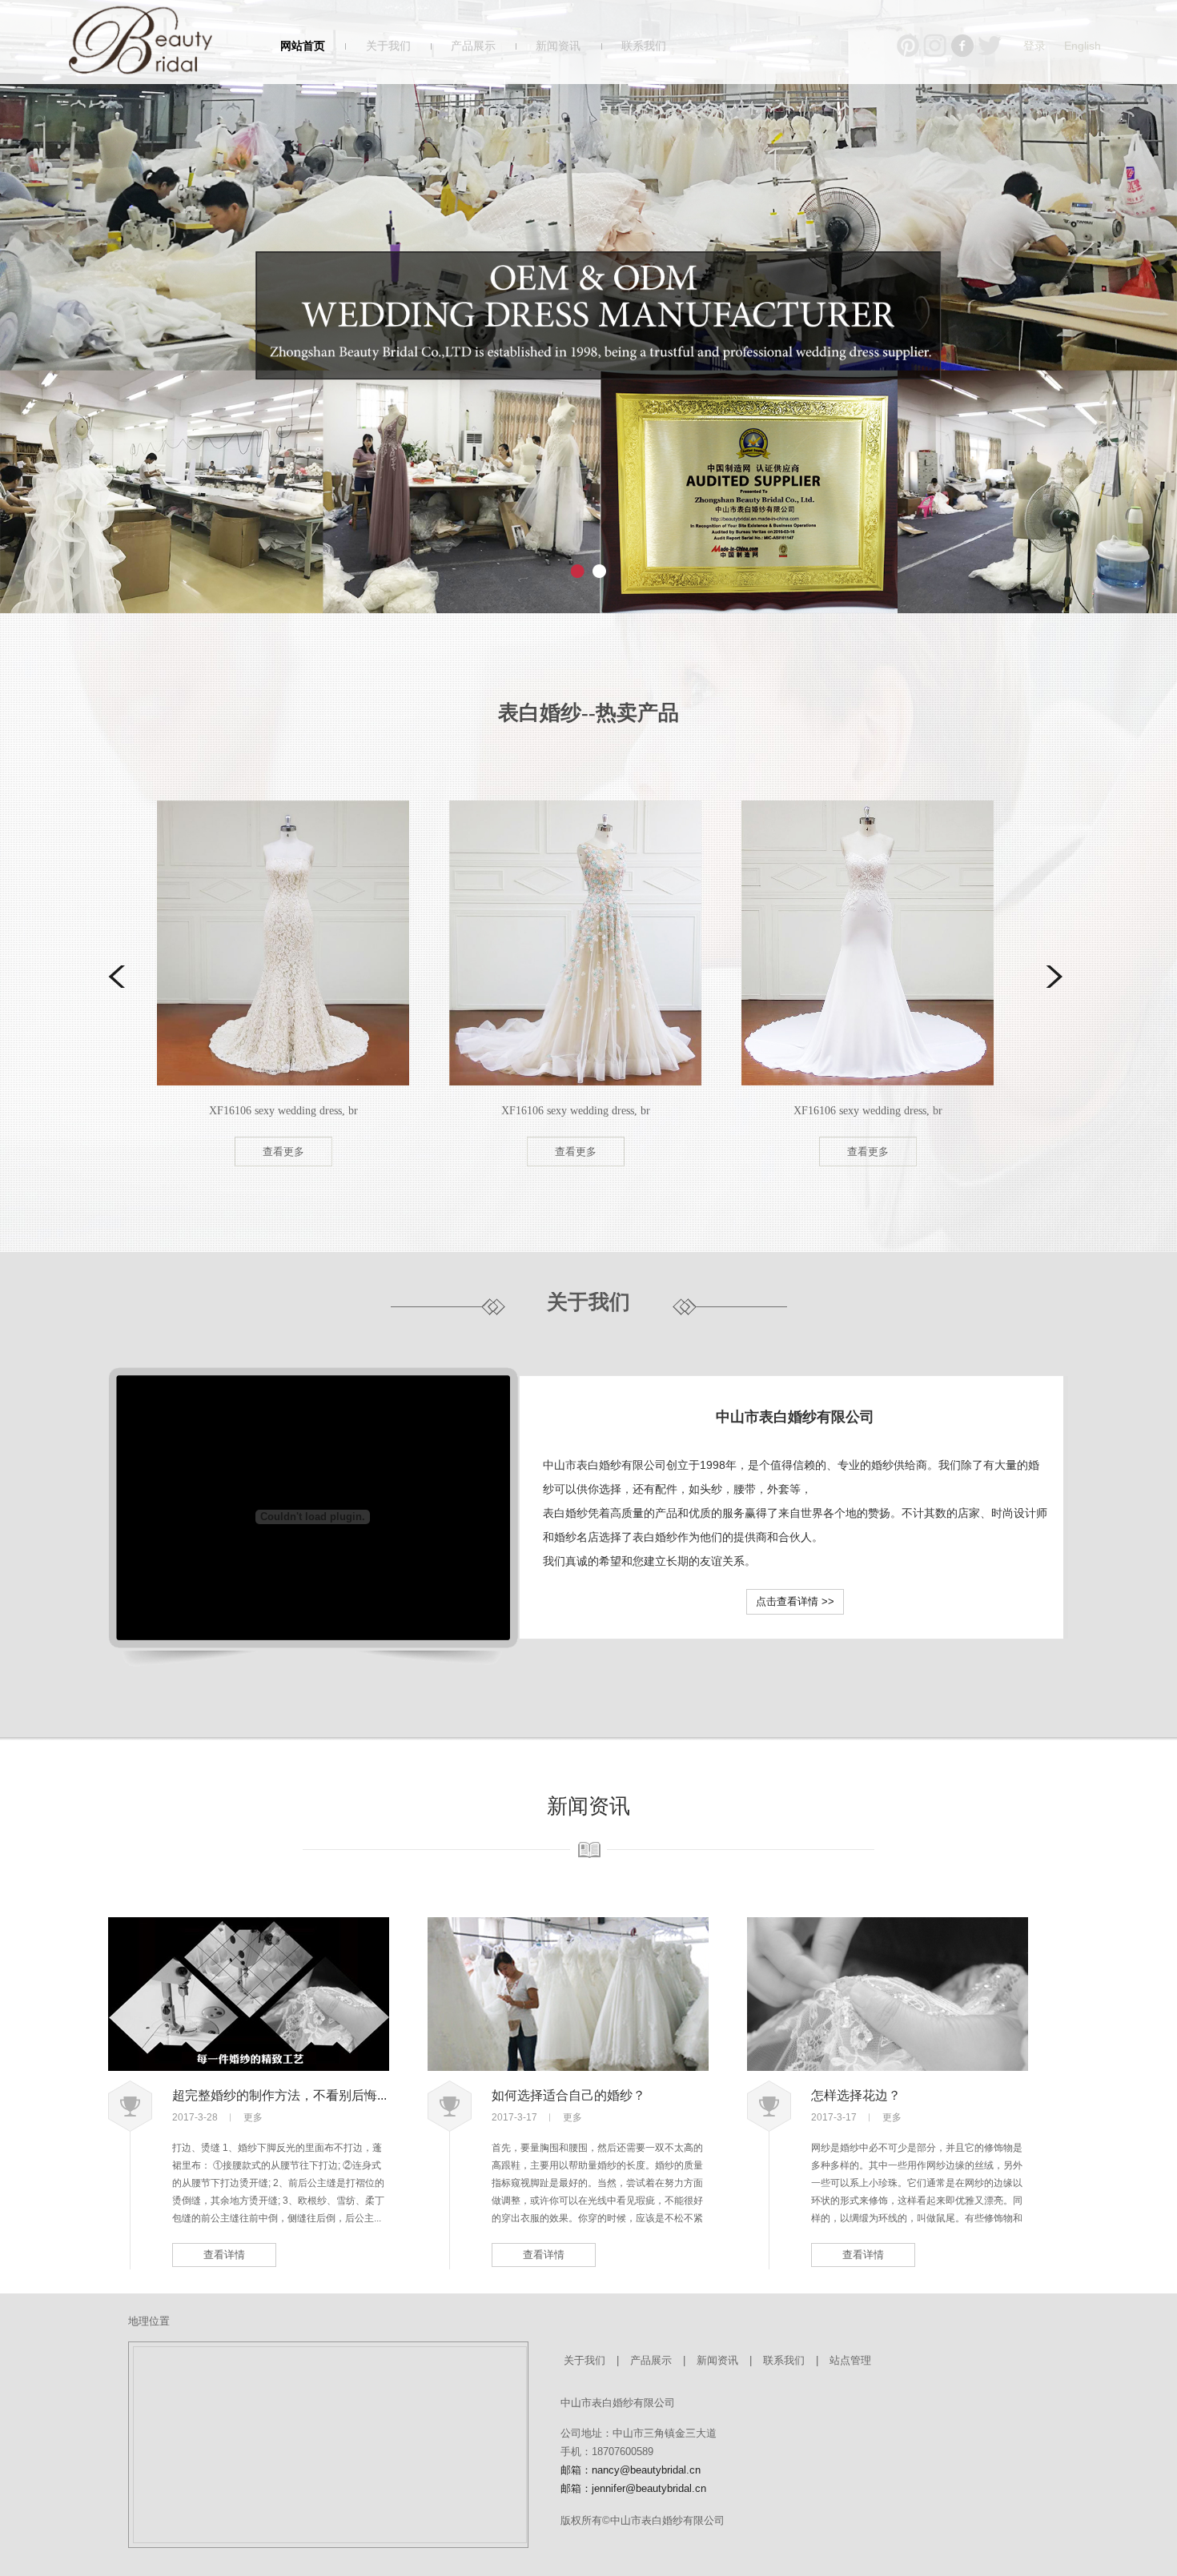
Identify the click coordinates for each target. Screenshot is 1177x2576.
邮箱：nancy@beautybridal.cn (631, 2470)
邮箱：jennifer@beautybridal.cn (633, 2488)
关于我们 (388, 46)
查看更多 (139, 1152)
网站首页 (303, 46)
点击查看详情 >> (795, 1601)
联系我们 (644, 46)
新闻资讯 (558, 46)
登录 (1034, 46)
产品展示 (473, 46)
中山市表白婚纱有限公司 (795, 1417)
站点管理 (850, 2360)
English (1083, 46)
